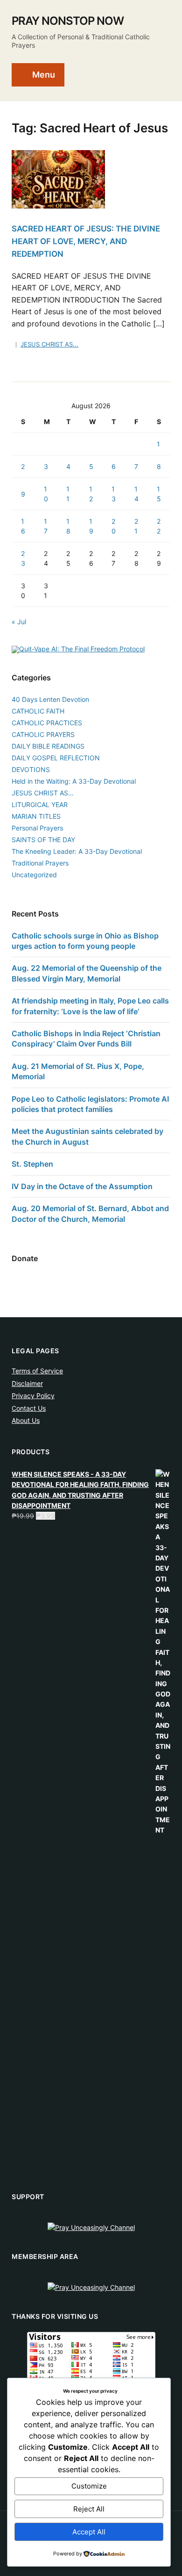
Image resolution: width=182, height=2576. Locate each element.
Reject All (89, 2509)
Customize (89, 2486)
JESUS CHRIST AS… (43, 793)
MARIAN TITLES (36, 816)
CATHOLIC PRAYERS (43, 734)
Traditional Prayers (40, 863)
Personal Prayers (37, 828)
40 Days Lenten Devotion (50, 699)
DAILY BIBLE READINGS (48, 746)
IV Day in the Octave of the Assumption (82, 1186)
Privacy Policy (33, 1396)
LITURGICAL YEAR (40, 805)
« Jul (19, 622)
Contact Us (29, 1408)
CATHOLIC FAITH (38, 711)
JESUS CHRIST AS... (49, 344)
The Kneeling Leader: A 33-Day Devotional (77, 851)
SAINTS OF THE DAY (43, 840)
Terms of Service (37, 1371)
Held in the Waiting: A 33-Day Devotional (74, 781)
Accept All (89, 2532)
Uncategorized (34, 875)
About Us (26, 1420)
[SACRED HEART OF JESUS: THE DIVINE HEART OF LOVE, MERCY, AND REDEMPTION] (58, 179)
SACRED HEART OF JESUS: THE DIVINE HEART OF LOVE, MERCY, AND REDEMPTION (86, 241)
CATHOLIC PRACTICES (47, 723)
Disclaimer (27, 1383)
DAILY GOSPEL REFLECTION (56, 758)
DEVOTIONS (31, 769)
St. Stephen (32, 1164)
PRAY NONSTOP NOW (68, 21)
